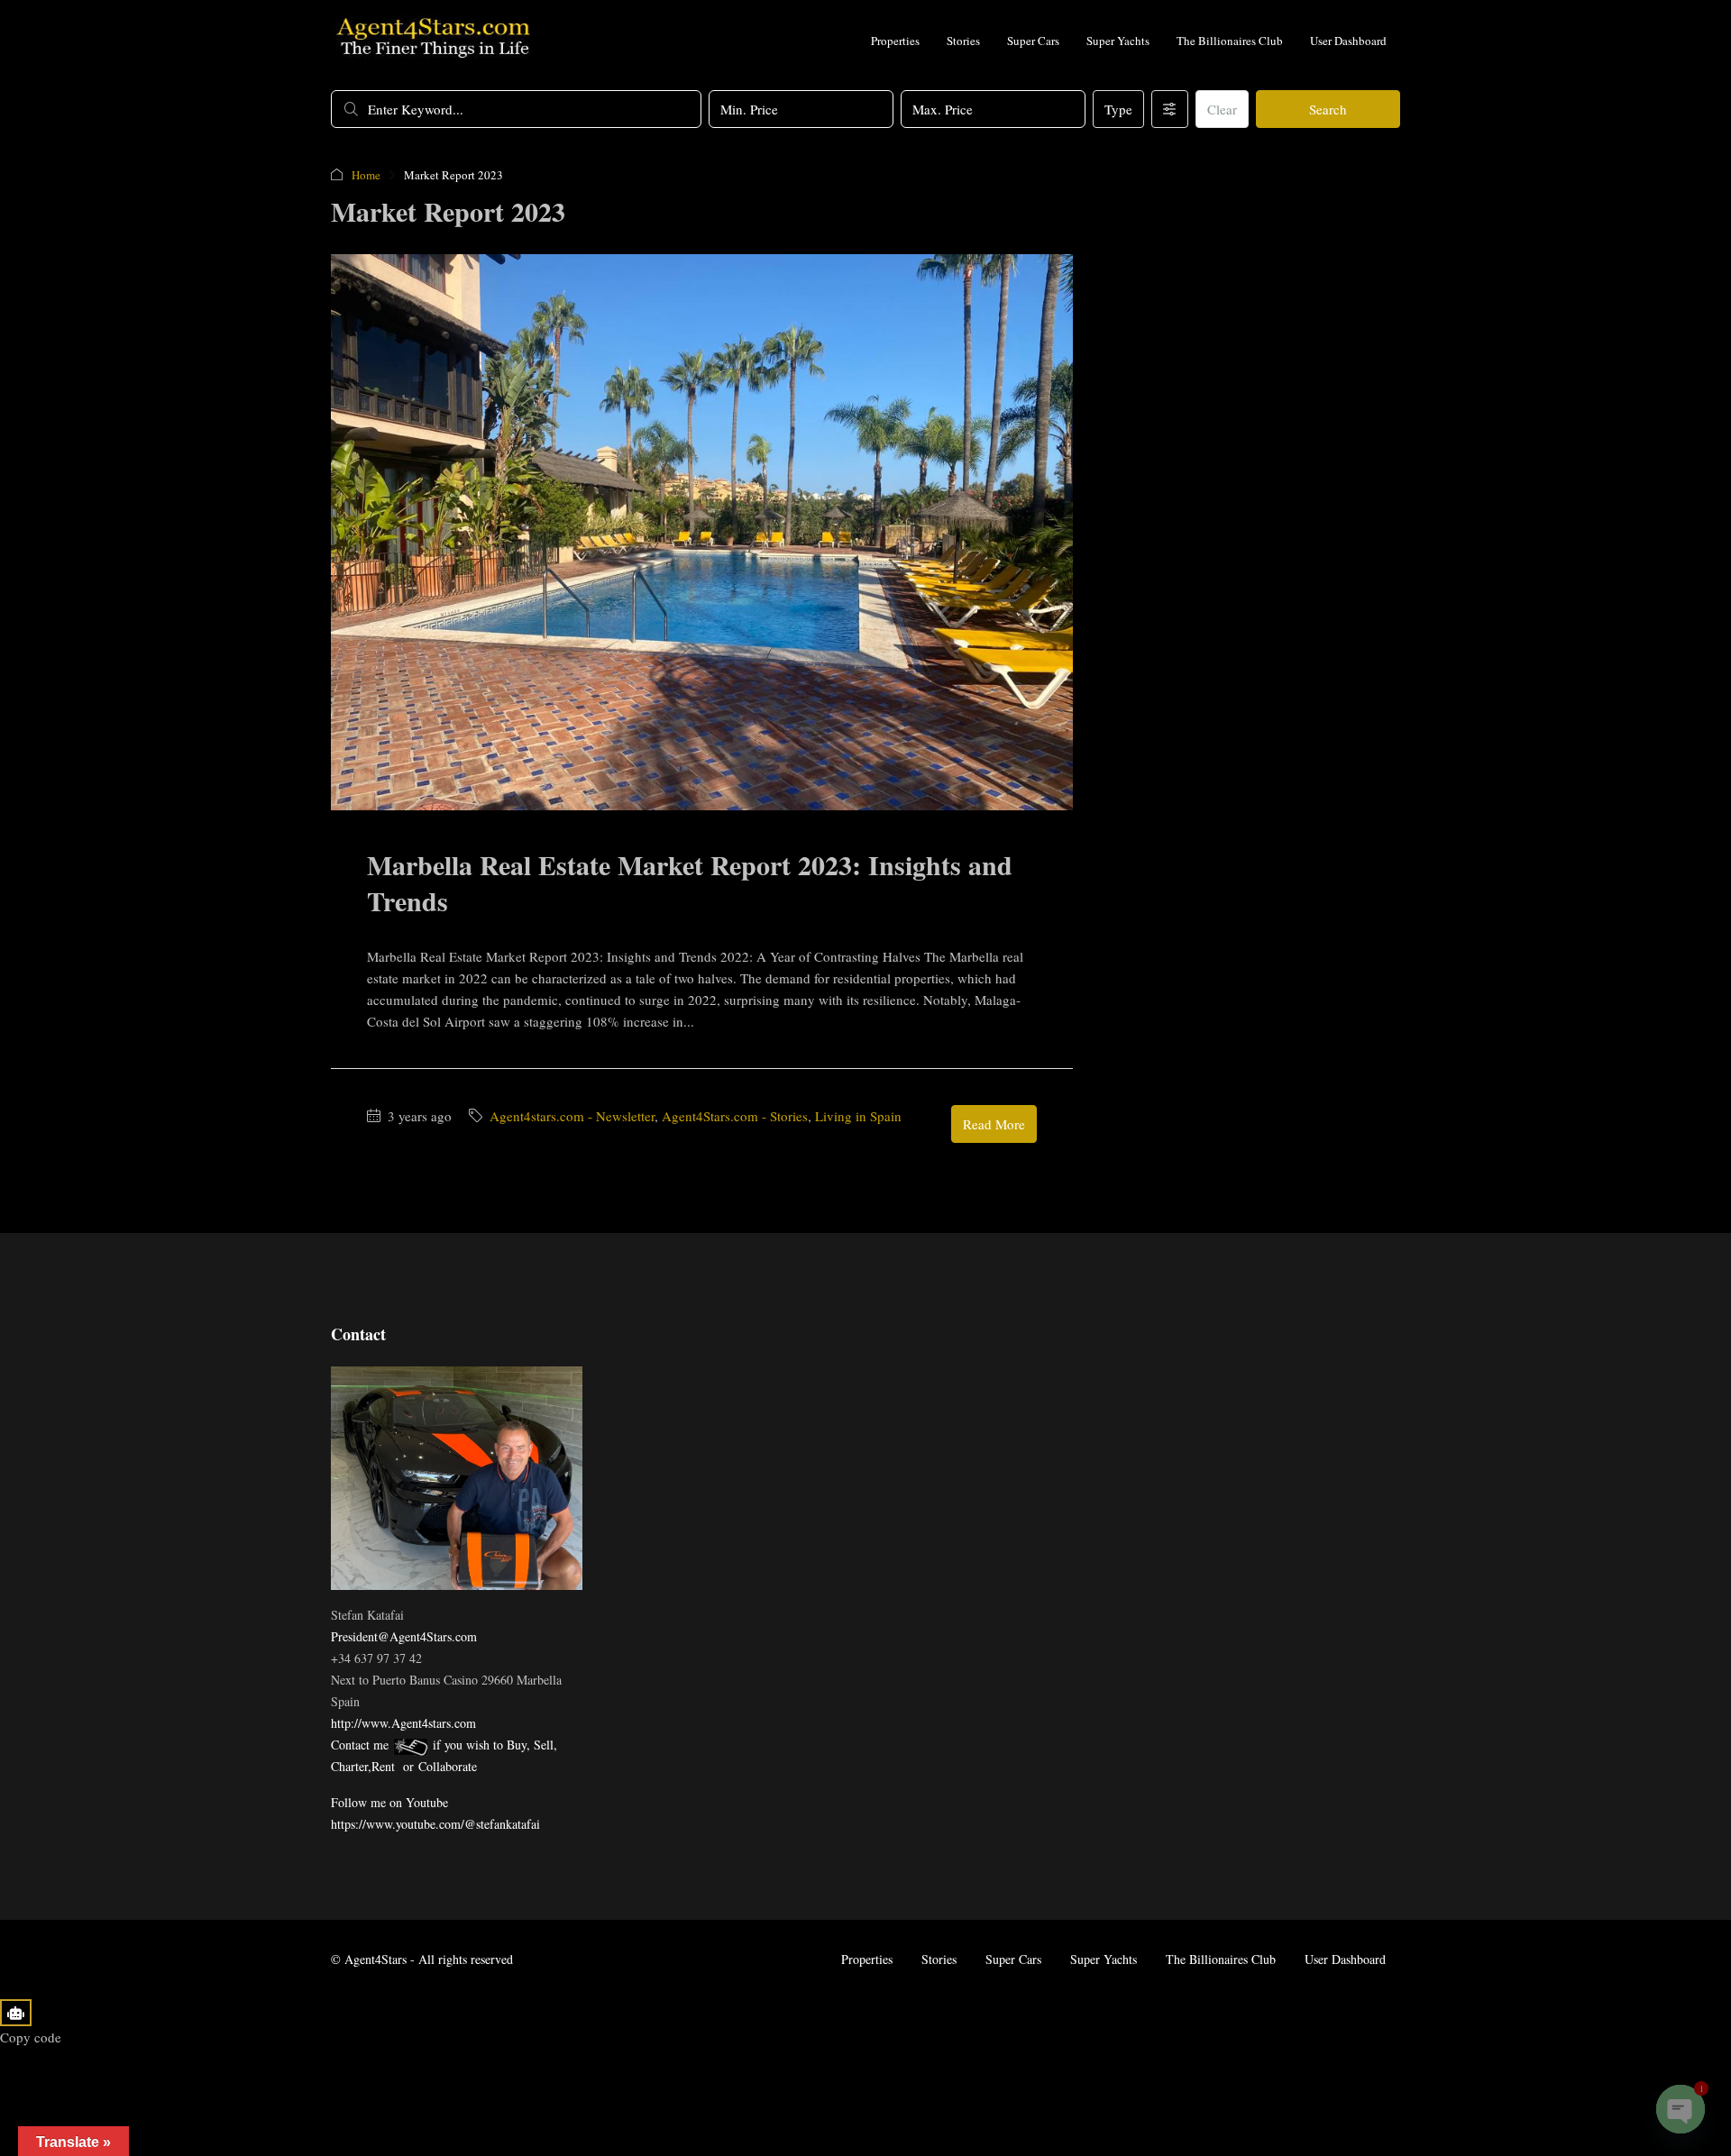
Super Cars (1033, 41)
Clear (1222, 109)
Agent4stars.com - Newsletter (572, 1116)
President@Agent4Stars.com (404, 1636)
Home (366, 175)
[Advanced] (1170, 109)
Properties (895, 41)
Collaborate (448, 1766)
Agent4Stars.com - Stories (735, 1116)
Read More (994, 1124)
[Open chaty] (1681, 2109)
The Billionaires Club (1230, 41)
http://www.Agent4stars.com (403, 1723)
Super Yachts (1118, 41)
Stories (963, 41)
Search (1328, 109)
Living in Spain (858, 1116)
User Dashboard (1348, 41)
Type (1118, 109)
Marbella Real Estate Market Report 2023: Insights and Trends (690, 882)
